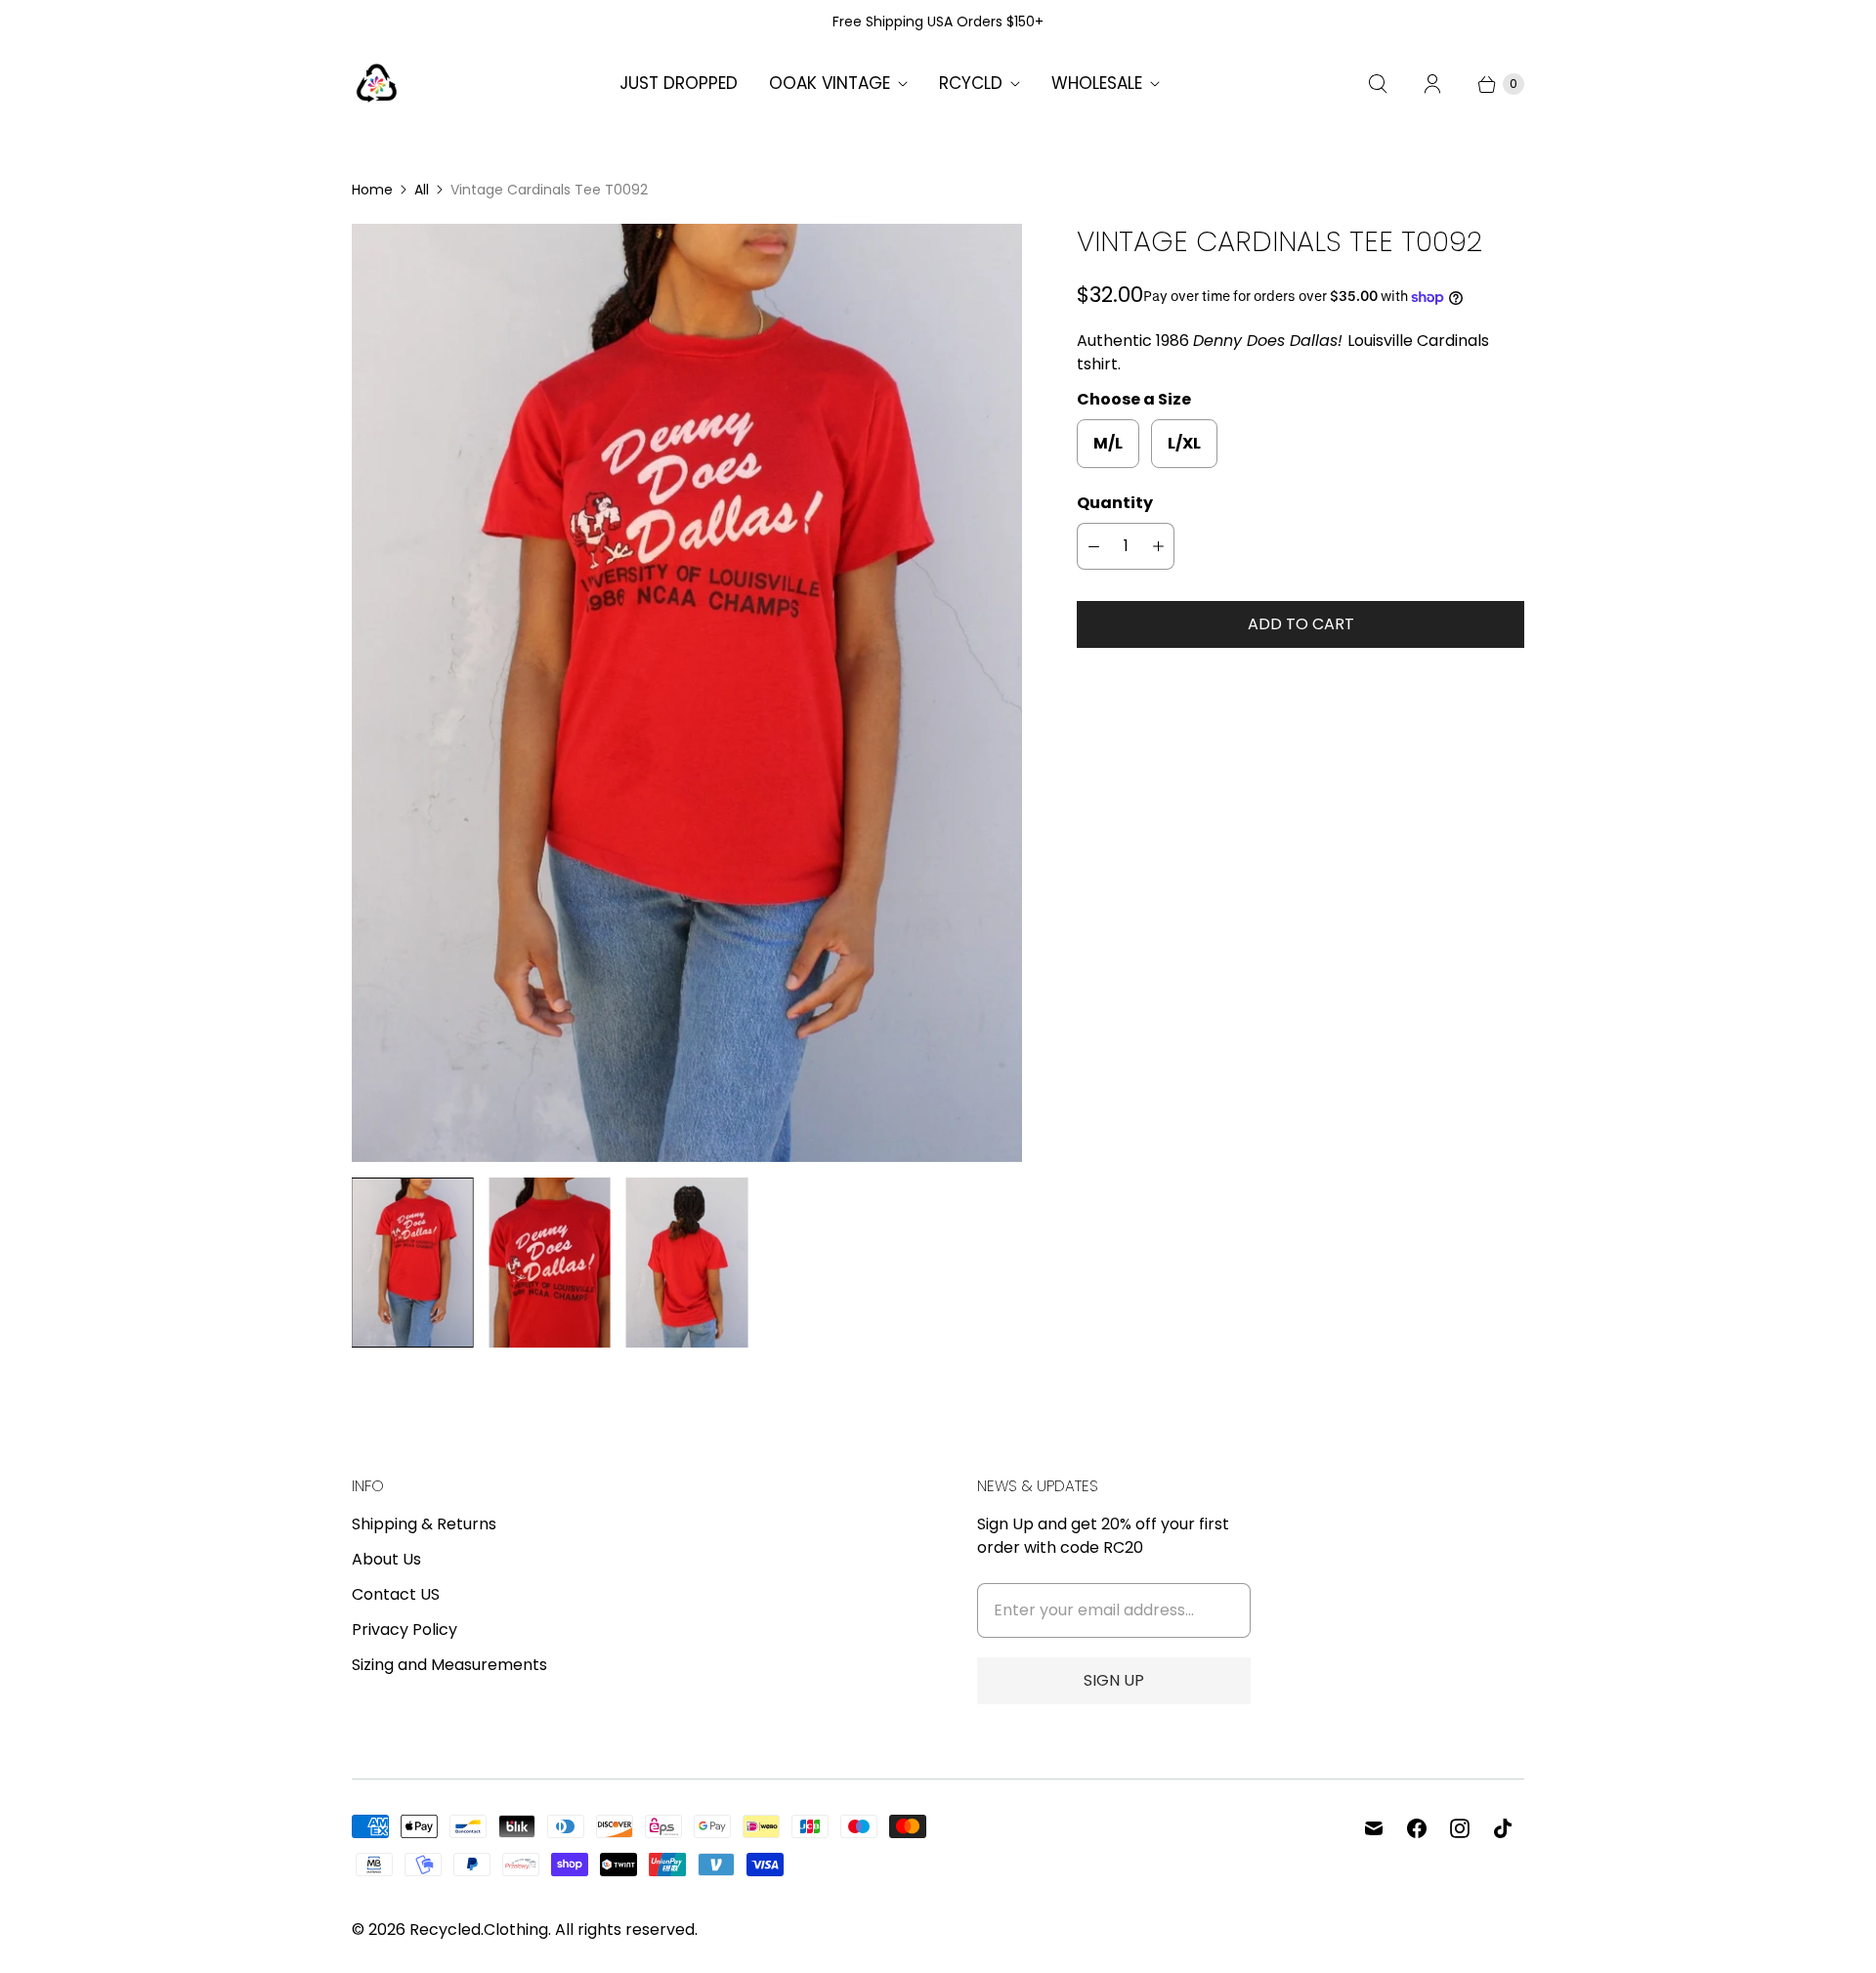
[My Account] (1432, 84)
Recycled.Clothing (479, 1930)
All (422, 190)
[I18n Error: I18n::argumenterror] (412, 1262)
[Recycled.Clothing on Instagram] (1460, 1828)
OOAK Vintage (830, 83)
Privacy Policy (405, 1630)
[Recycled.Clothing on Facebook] (1417, 1828)
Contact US (396, 1594)
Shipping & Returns (424, 1524)
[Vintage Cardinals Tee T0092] (687, 693)
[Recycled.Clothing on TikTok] (1503, 1828)
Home (372, 190)
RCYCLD (971, 83)
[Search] (1378, 84)
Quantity (1115, 503)
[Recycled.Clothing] (376, 84)
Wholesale (1097, 83)
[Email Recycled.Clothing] (1374, 1828)
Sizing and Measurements (449, 1665)
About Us (386, 1559)
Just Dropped (679, 83)
